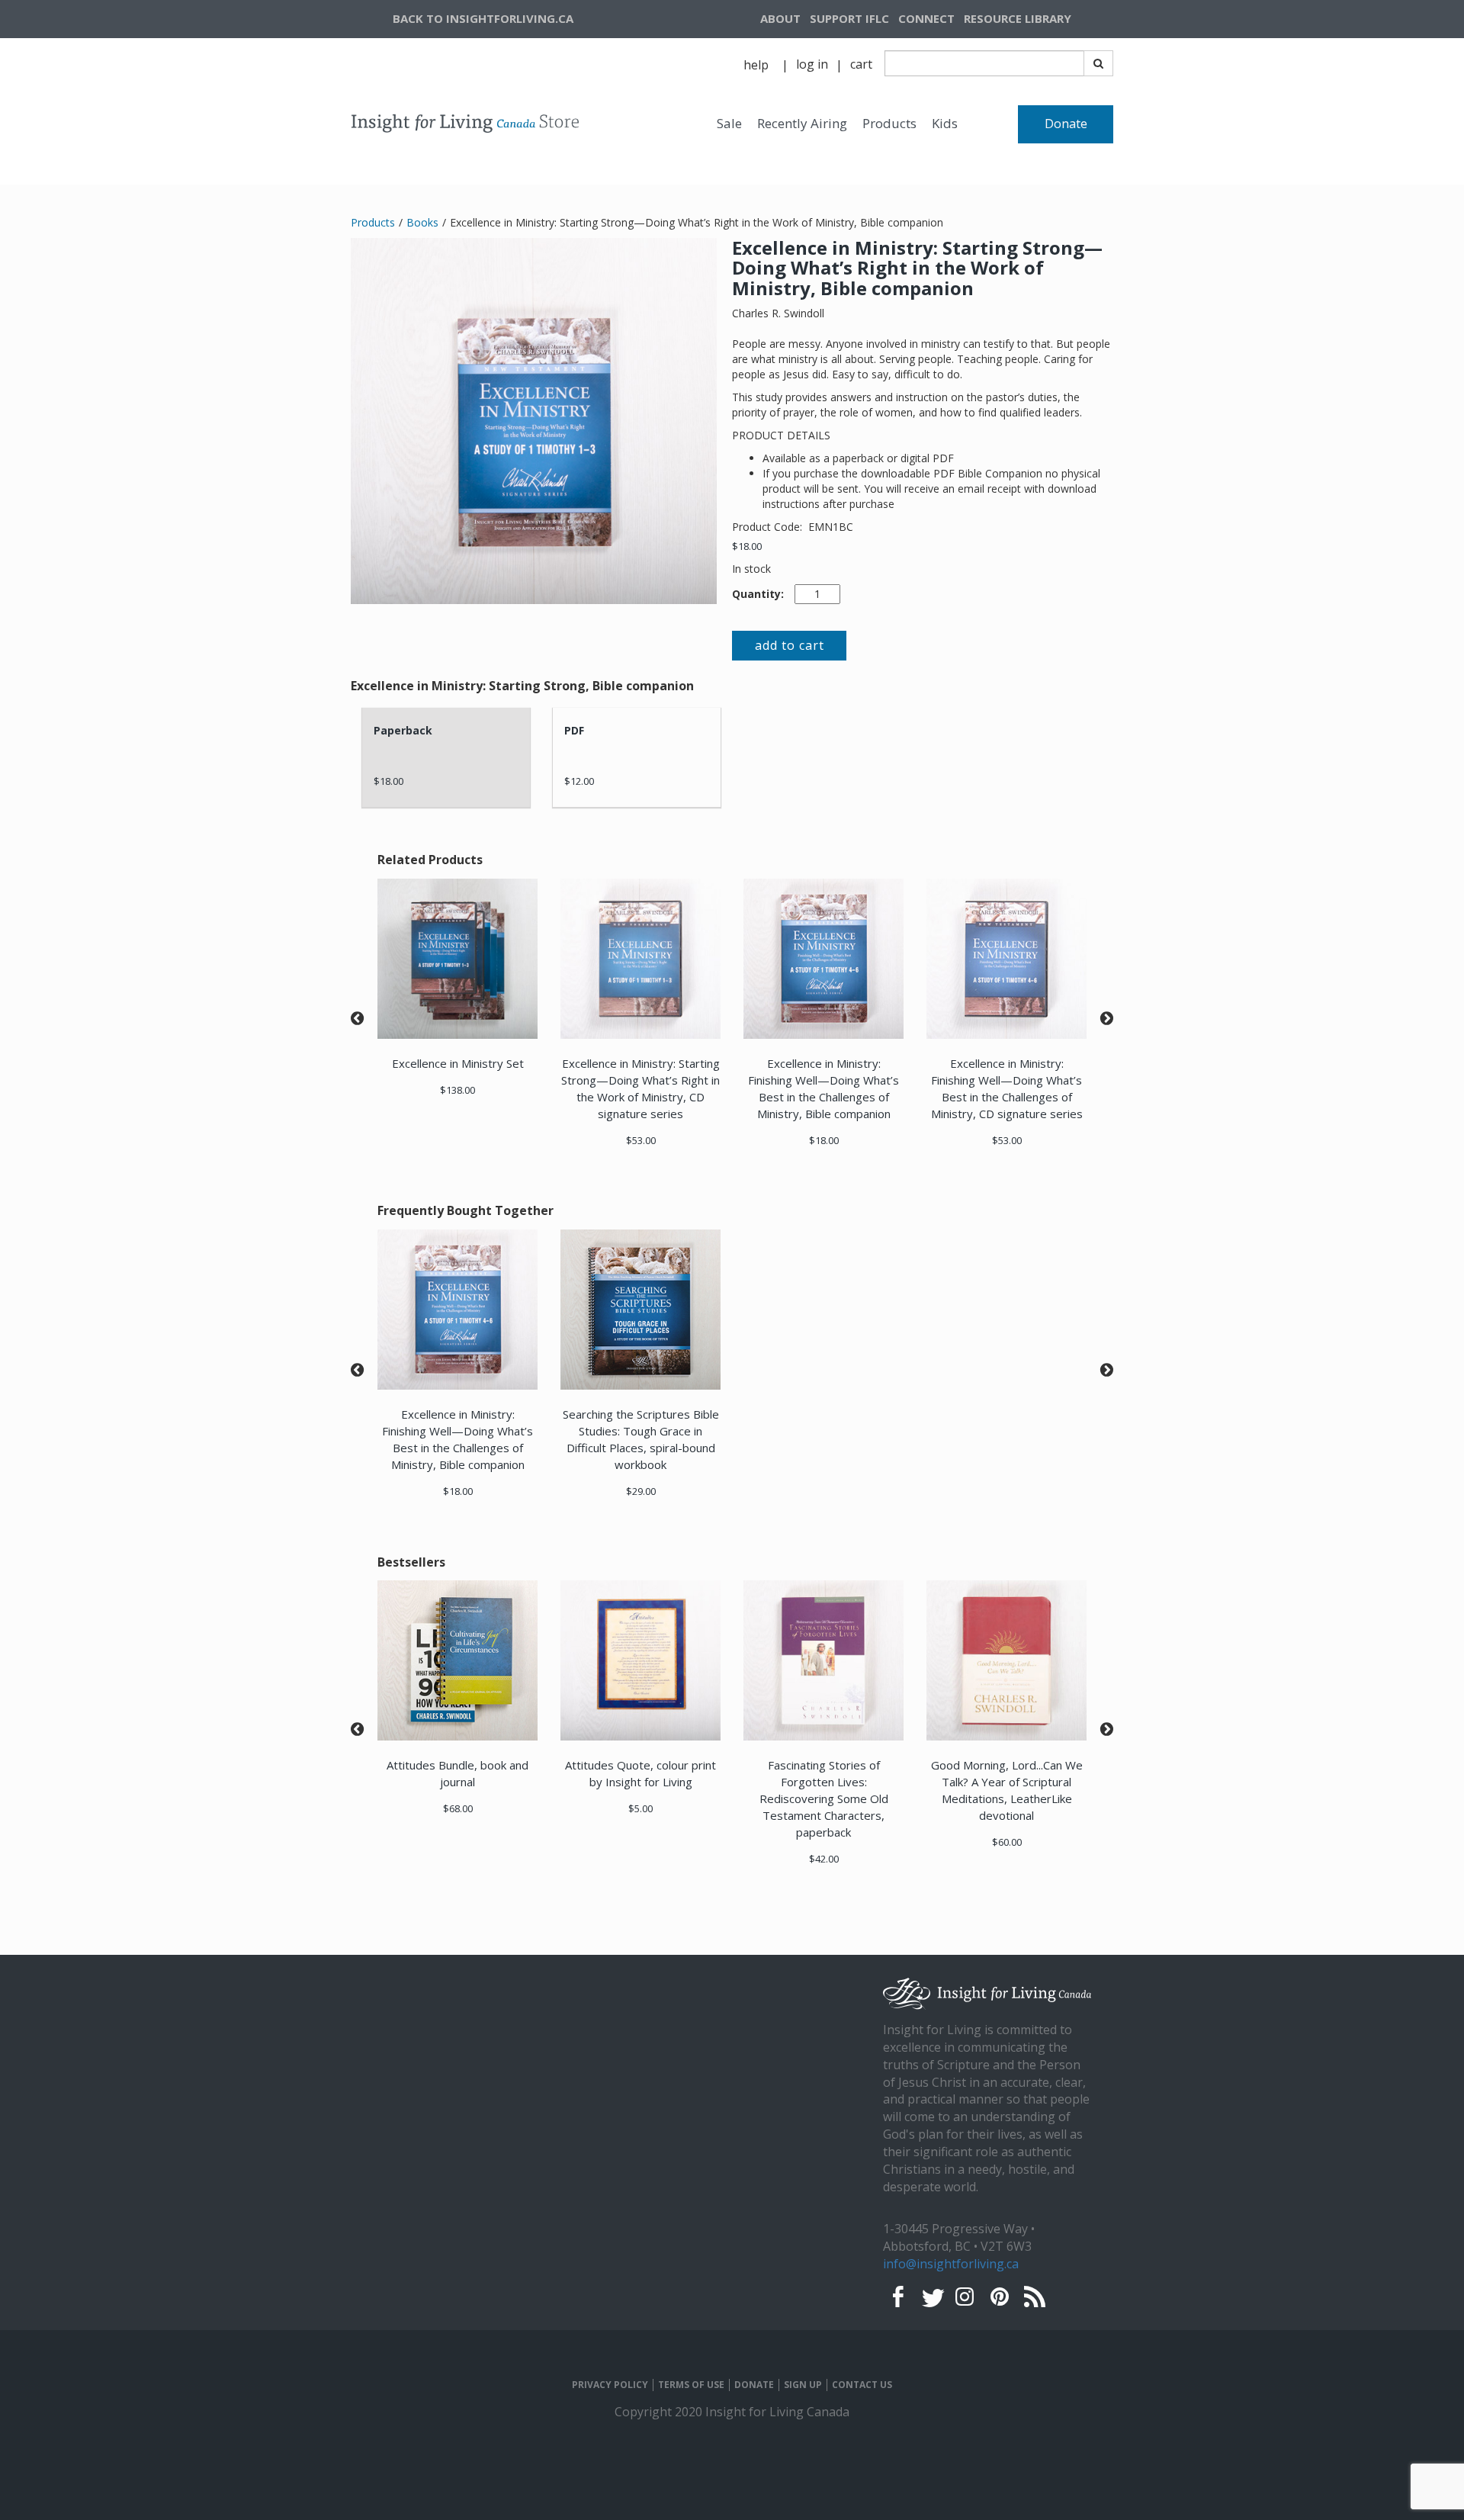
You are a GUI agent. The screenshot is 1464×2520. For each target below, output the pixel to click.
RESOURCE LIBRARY (1018, 18)
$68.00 (458, 1808)
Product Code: (769, 527)
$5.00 (640, 1808)
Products (889, 123)
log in (812, 64)
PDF (574, 730)
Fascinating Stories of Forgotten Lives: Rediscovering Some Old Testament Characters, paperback (824, 1798)
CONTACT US (862, 2385)
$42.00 (824, 1859)
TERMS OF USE (691, 2385)
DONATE (754, 2385)
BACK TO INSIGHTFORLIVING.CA (483, 18)
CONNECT (926, 18)
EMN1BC (831, 527)
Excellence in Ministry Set (458, 1063)
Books (422, 222)
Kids (945, 123)
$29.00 (641, 1491)
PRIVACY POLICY (610, 2385)
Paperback (403, 730)
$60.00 (1007, 1842)
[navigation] (1036, 19)
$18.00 (747, 546)
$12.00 (579, 781)
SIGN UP (803, 2385)
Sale (729, 123)
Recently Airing (802, 123)
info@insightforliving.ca (951, 2264)
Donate (1066, 124)
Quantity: (758, 594)
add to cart (790, 645)
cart (861, 64)
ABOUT (780, 18)
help (756, 65)
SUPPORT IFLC (849, 18)
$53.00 (641, 1140)
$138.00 (457, 1090)
